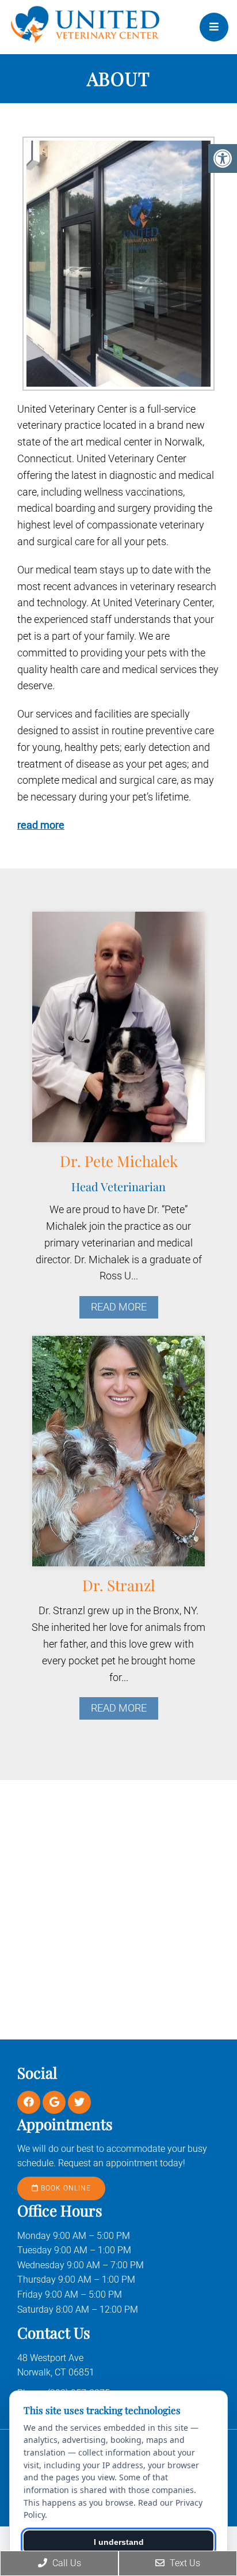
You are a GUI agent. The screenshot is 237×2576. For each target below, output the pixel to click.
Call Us (66, 2563)
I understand (119, 2542)
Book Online (65, 2188)
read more (41, 825)
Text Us (184, 2563)
